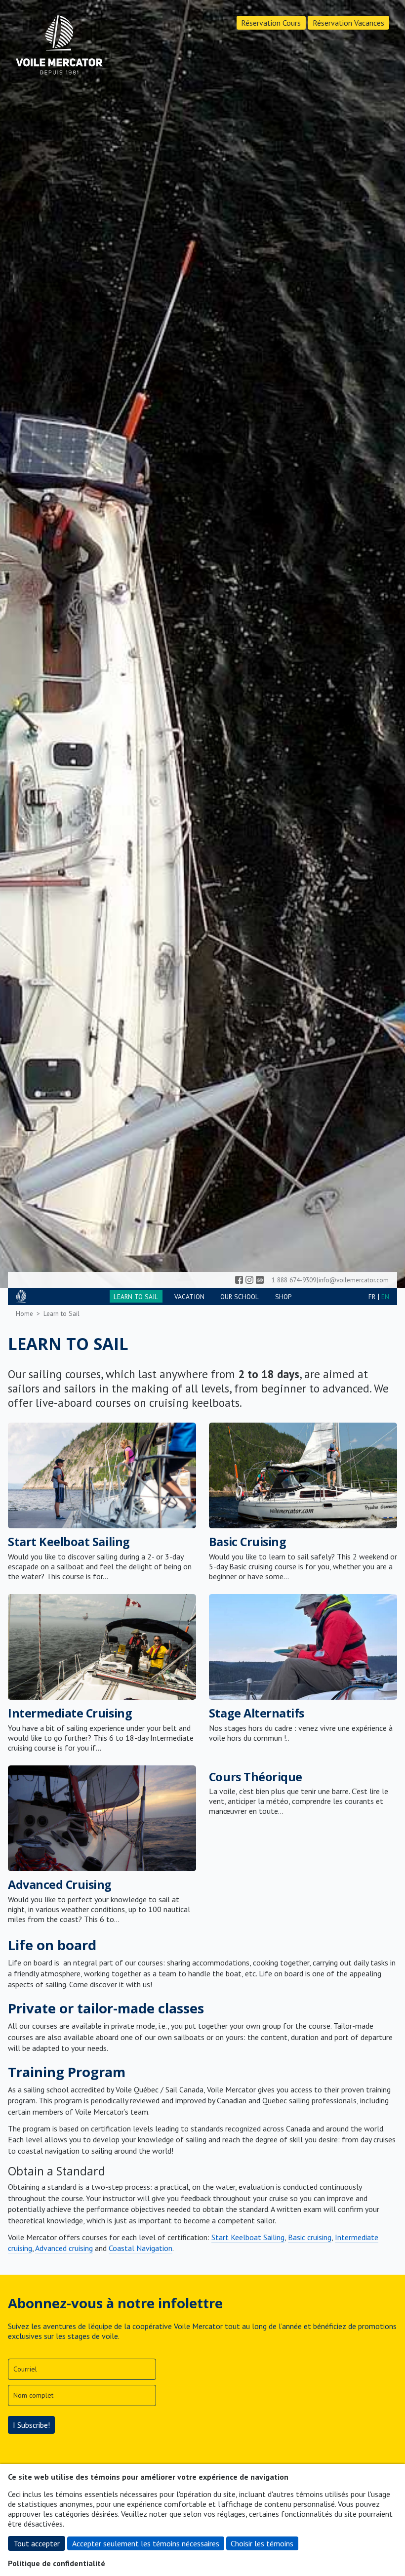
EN (385, 1297)
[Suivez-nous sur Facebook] (239, 1280)
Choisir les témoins (262, 2543)
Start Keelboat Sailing (248, 2237)
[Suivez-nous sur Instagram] (249, 1280)
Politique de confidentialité (57, 2563)
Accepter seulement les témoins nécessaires (146, 2543)
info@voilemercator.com (354, 1280)
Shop (283, 1297)
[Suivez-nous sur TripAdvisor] (260, 1280)
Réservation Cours (271, 23)
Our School (240, 1297)
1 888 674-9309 (294, 1280)
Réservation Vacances (348, 23)
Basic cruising (310, 2237)
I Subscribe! (31, 2425)
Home (24, 1313)
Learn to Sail (136, 1297)
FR (372, 1297)
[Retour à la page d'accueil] (59, 46)
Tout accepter (37, 2543)
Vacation (189, 1297)
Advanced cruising (64, 2248)
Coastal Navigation (141, 2248)
